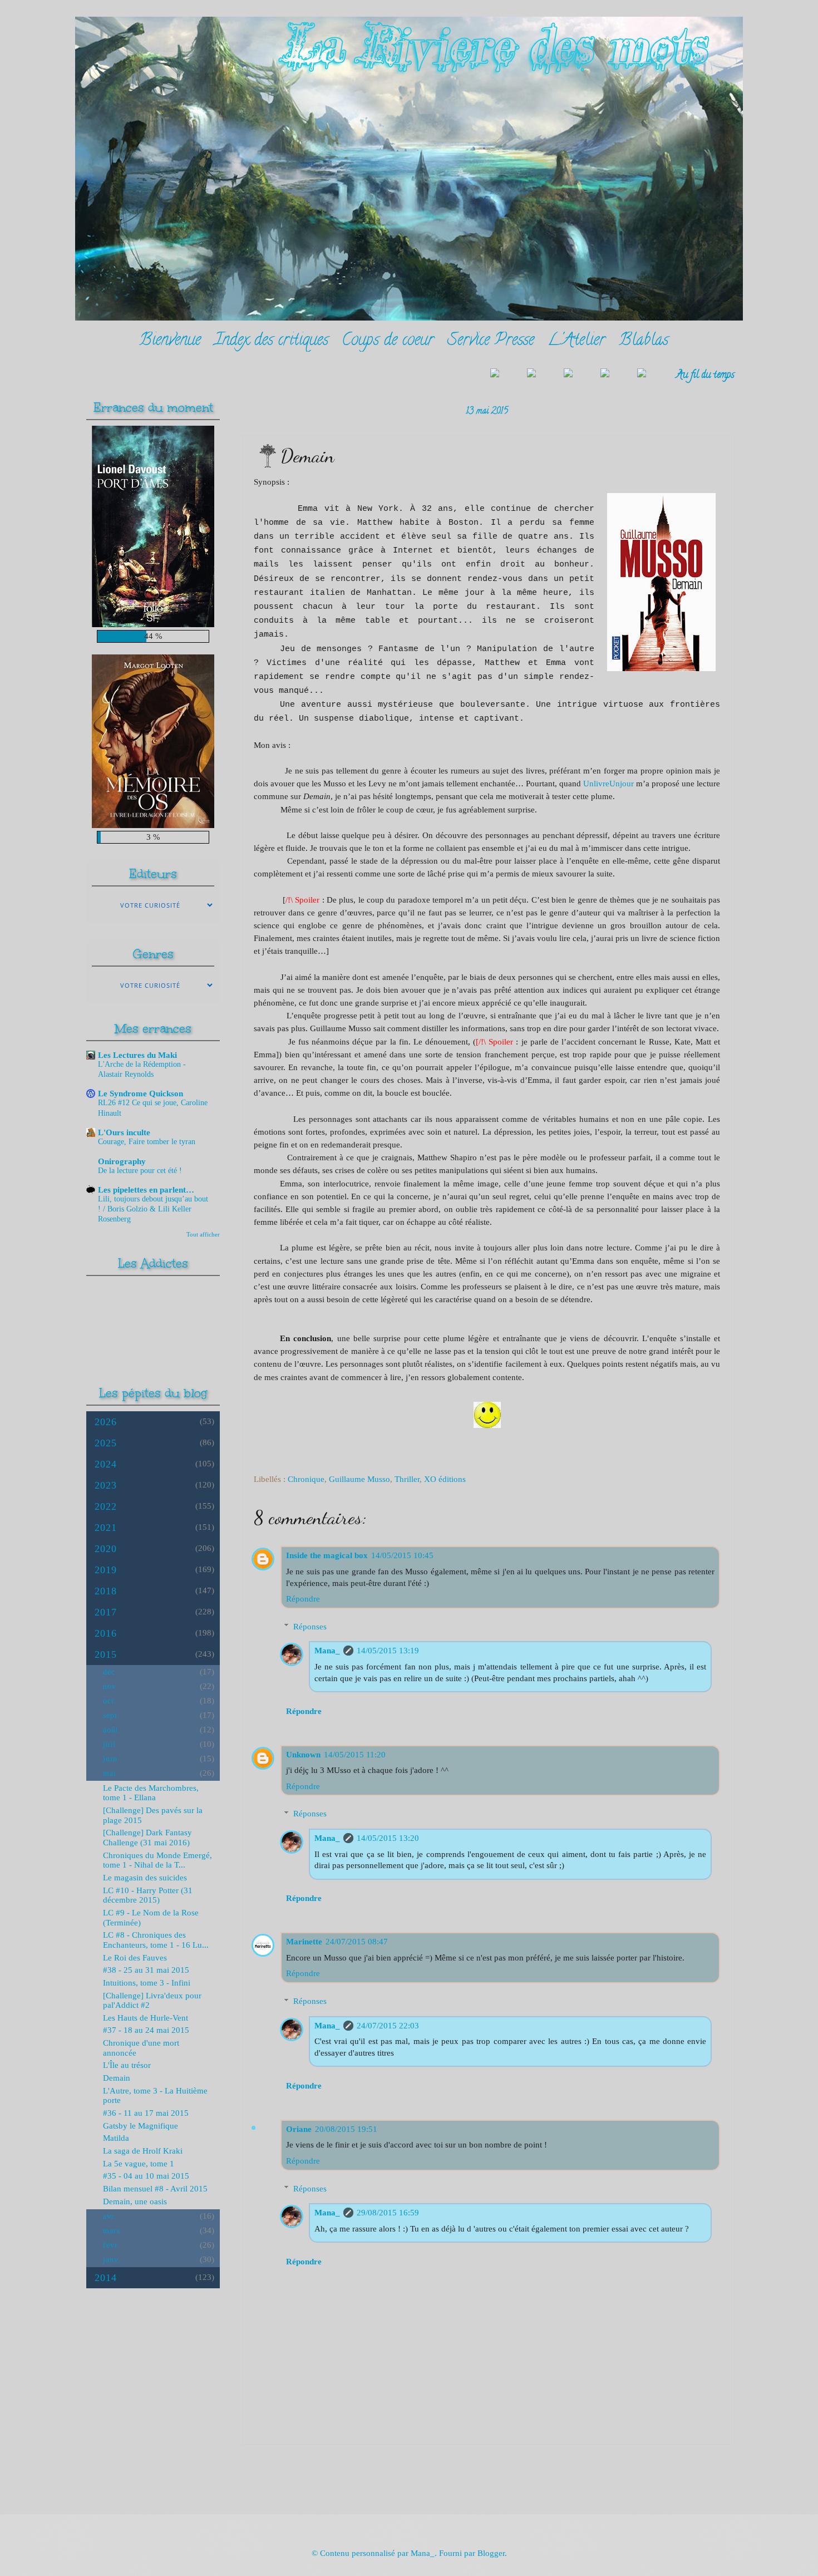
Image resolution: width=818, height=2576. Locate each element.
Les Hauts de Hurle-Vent (146, 2018)
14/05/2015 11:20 (355, 1755)
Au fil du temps (705, 375)
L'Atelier (576, 341)
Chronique (306, 1479)
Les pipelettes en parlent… (146, 1190)
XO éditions (445, 1479)
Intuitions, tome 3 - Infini (147, 1983)
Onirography (122, 1161)
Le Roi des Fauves (135, 1958)
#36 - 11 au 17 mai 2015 (146, 2113)
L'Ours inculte (124, 1132)
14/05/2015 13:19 (388, 1651)
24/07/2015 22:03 (388, 2026)
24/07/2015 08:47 (357, 1942)
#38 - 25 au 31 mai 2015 (146, 1970)
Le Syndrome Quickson (141, 1094)
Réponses (310, 1627)
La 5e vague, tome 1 (139, 2164)
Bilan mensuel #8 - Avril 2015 (155, 2189)
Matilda (116, 2138)
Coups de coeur (388, 341)
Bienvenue (170, 341)
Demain (117, 2078)
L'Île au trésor (127, 2065)
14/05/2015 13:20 (388, 1838)
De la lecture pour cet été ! (140, 1171)
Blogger (491, 2553)
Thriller (407, 1479)
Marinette (304, 1942)
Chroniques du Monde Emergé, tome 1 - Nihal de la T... (157, 1860)
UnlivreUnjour (608, 783)
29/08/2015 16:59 (388, 2213)
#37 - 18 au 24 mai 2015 (146, 2030)
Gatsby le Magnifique (141, 2126)
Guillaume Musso (359, 1479)
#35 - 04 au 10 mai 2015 (146, 2176)
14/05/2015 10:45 (402, 1555)
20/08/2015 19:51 (346, 2129)
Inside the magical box (327, 1555)
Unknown (303, 1755)
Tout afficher (203, 1234)
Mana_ (327, 1651)
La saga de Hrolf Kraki (143, 2151)
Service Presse (491, 341)
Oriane (299, 2129)
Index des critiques (271, 341)
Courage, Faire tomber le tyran (147, 1142)
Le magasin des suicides (145, 1878)
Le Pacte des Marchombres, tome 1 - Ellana (151, 1793)
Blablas (644, 341)
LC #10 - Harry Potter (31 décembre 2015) (148, 1895)
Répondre (303, 1599)
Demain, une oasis (135, 2201)
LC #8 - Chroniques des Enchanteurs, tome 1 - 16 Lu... (156, 1940)
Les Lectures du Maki (137, 1055)
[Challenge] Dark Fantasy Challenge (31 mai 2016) (147, 1838)
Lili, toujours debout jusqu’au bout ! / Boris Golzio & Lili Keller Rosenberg (153, 1209)
